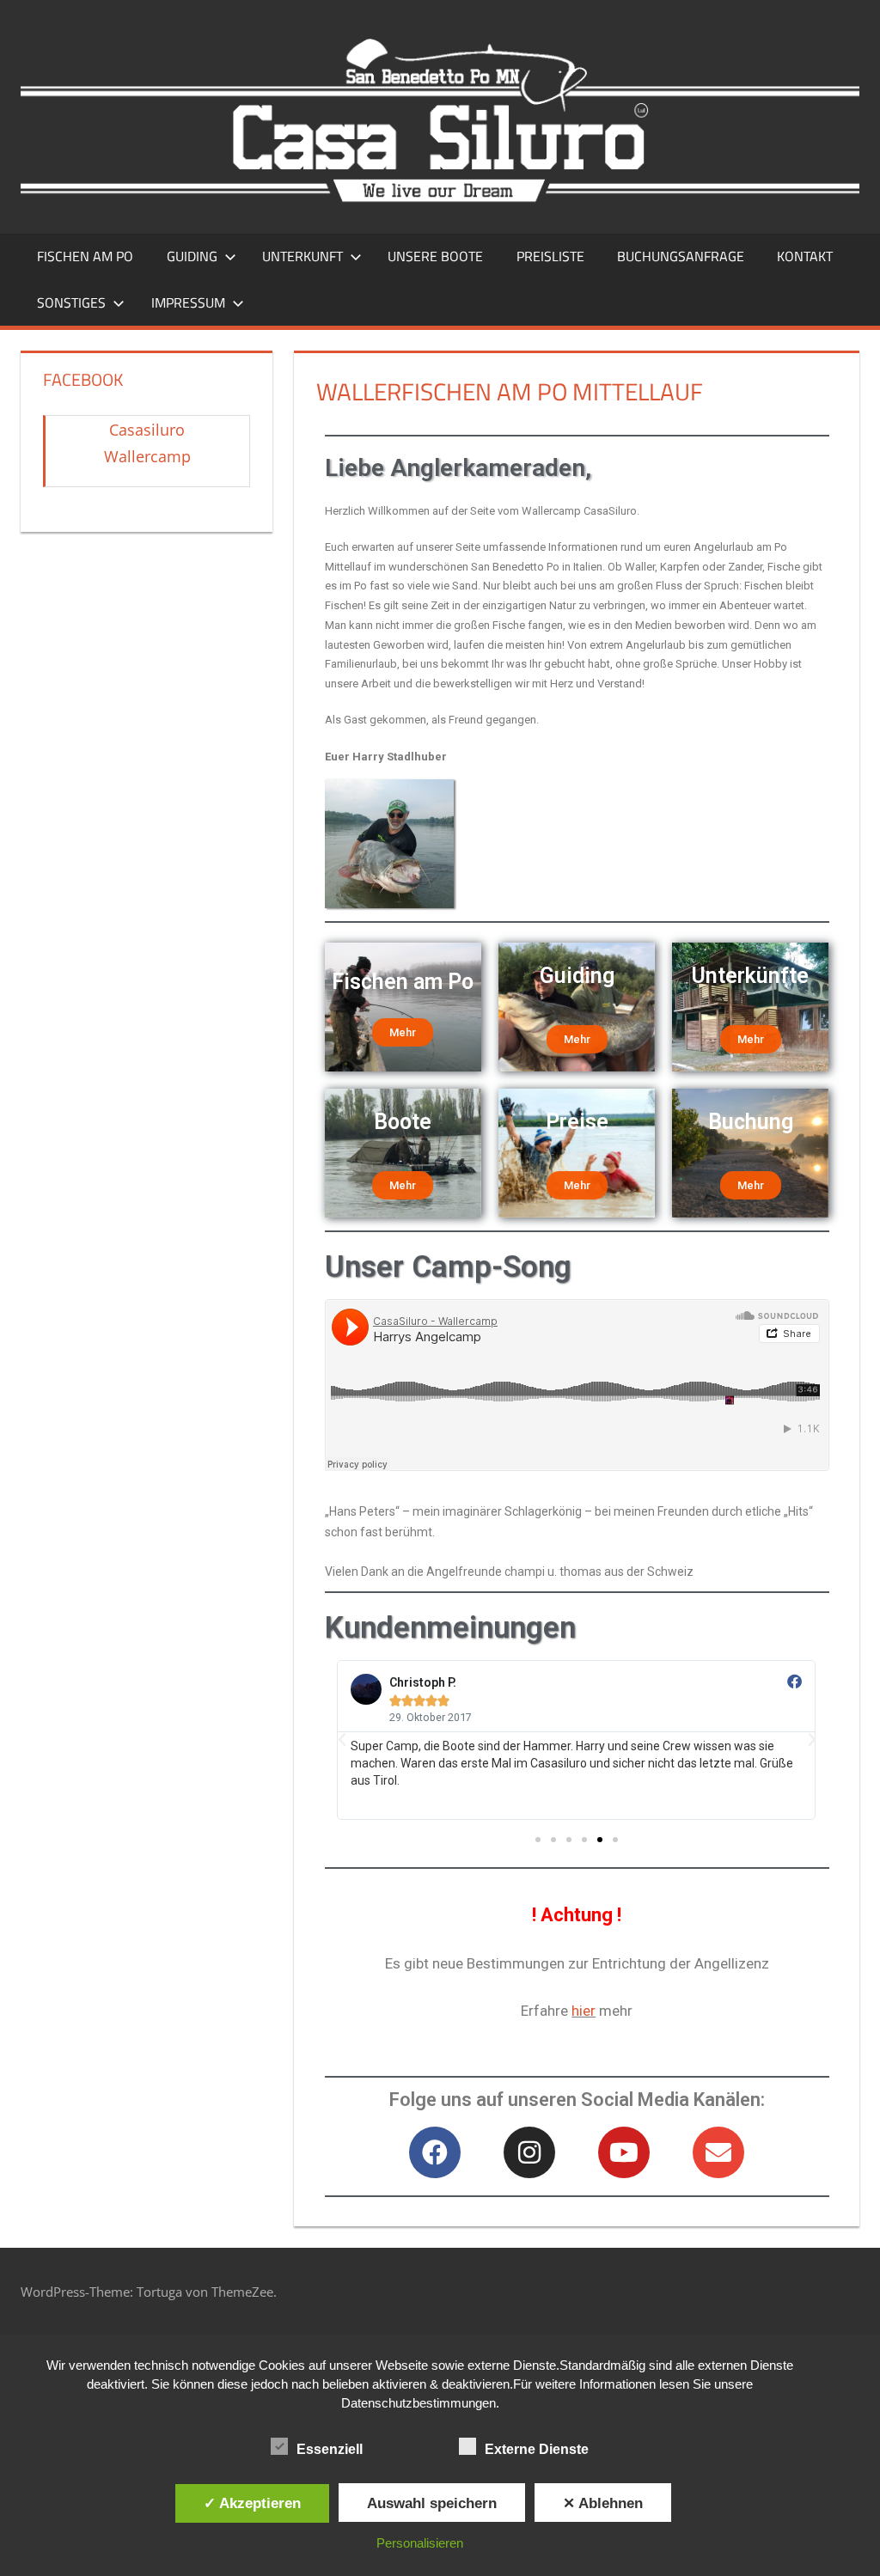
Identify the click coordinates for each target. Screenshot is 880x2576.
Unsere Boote (435, 256)
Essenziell (330, 2449)
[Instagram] (529, 2152)
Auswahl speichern (432, 2503)
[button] (538, 1840)
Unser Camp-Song (448, 1267)
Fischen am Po (85, 256)
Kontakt (805, 256)
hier (584, 2011)
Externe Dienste (537, 2449)
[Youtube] (624, 2152)
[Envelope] (718, 2152)
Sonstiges (71, 302)
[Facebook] (435, 2152)
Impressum (188, 302)
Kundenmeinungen (450, 1628)
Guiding (192, 256)
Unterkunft (302, 256)
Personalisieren (420, 2543)
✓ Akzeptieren (252, 2503)
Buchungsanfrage (681, 256)
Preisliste (550, 256)
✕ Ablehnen (603, 2503)
